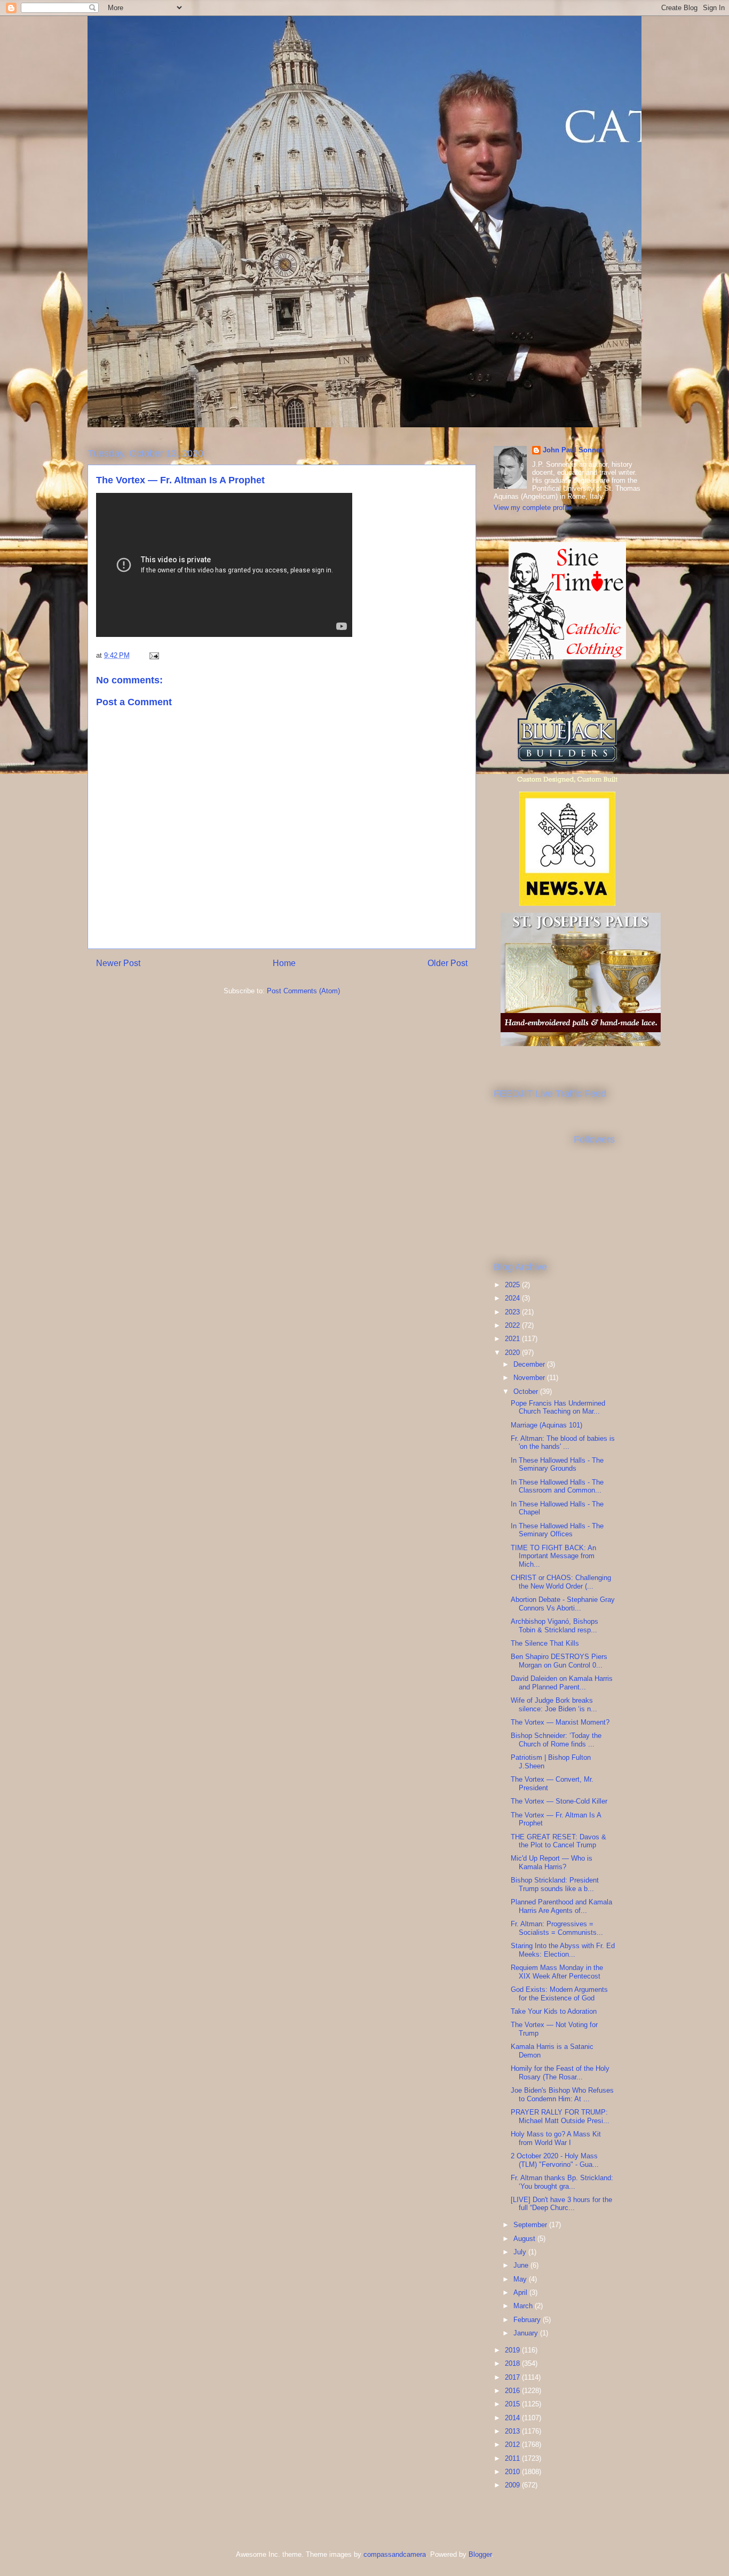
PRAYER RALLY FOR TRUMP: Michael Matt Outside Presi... (560, 2116)
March (524, 2306)
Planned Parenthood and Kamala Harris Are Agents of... (561, 1906)
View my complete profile (533, 508)
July (521, 2252)
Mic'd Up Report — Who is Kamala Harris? (552, 1863)
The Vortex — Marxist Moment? (560, 1722)
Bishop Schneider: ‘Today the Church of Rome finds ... (556, 1740)
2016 (513, 2391)
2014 (513, 2418)
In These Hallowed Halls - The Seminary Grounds (557, 1465)
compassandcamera (395, 2554)
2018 (513, 2363)
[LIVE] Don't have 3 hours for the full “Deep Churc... (561, 2204)
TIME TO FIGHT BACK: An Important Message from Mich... (553, 1556)
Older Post (447, 963)
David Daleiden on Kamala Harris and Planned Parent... (562, 1683)
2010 (513, 2472)
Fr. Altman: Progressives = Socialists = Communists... (557, 1928)
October (527, 1391)
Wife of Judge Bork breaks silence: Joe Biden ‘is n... (554, 1705)
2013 (513, 2431)
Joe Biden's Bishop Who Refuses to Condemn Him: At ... (562, 2095)
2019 (513, 2350)
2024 (513, 1298)
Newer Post (118, 963)
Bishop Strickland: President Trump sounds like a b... (555, 1884)
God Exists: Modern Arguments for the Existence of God (559, 1994)
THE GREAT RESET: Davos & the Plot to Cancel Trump (558, 1841)
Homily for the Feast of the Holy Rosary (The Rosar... (560, 2073)
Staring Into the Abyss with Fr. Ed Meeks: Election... (563, 1950)
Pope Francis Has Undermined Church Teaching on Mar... (558, 1407)
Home (284, 963)
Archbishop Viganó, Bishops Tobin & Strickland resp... (554, 1626)
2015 (513, 2404)
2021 (513, 1339)
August (525, 2239)
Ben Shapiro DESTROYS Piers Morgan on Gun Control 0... (559, 1661)
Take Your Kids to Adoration (554, 2011)
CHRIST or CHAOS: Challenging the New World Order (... (561, 1582)
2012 (513, 2445)
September (531, 2225)
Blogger (480, 2554)
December (530, 1364)
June (522, 2265)
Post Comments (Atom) (303, 991)
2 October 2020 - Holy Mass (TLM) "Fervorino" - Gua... (555, 2160)
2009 (513, 2485)
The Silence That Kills (545, 1643)
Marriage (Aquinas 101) (546, 1425)
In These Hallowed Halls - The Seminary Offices (557, 1530)
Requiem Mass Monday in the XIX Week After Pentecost (557, 1972)
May (521, 2279)
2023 (513, 1312)
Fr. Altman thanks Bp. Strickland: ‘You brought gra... (562, 2182)
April (521, 2292)
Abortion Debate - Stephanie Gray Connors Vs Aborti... (563, 1604)
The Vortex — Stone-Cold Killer (559, 1801)
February (528, 2320)
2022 (513, 1325)
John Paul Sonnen (573, 450)
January (527, 2333)
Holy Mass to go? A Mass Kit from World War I (556, 2138)
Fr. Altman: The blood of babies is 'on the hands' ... (563, 1443)
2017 (513, 2377)
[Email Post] (153, 655)
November (530, 1378)
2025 (513, 1285)
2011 (513, 2458)
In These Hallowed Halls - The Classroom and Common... (557, 1486)
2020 (513, 1353)
